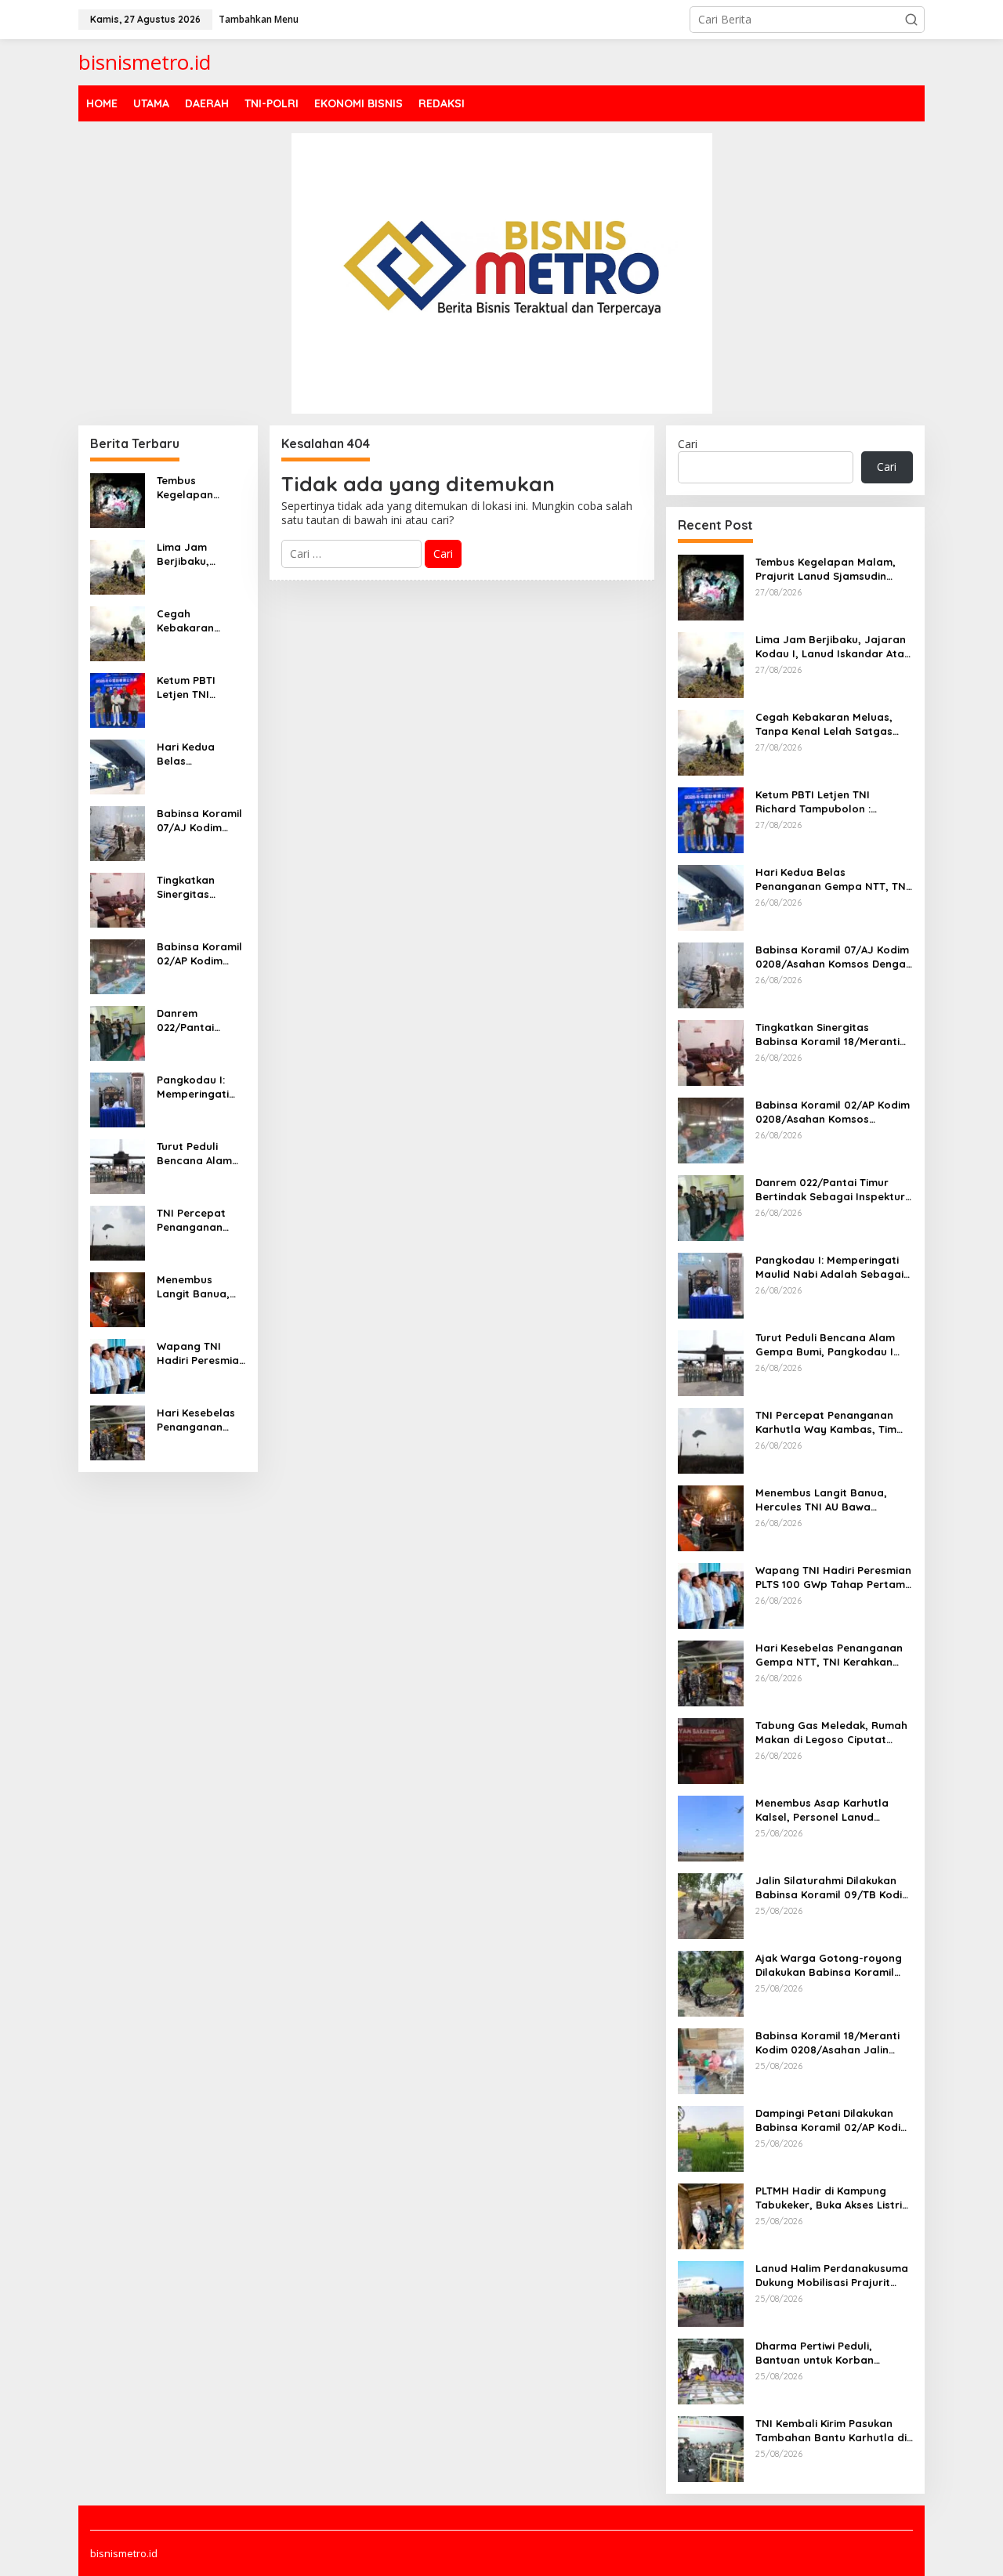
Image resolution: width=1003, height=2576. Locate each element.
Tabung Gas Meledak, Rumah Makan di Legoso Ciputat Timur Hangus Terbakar (831, 1733)
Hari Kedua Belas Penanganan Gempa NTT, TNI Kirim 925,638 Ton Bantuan (201, 754)
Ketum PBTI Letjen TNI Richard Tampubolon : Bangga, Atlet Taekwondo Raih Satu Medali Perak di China (199, 687)
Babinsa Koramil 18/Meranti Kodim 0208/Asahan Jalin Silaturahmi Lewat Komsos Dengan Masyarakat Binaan (828, 2043)
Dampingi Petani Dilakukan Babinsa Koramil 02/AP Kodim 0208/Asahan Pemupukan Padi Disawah (833, 2120)
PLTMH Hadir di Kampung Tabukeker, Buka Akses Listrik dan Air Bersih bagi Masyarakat (831, 2198)
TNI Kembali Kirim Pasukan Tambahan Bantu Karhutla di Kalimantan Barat (831, 2431)
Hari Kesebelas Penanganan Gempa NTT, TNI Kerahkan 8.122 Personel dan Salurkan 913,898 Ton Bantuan (200, 1420)
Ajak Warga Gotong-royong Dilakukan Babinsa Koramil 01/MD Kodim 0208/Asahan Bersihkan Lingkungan (829, 1965)
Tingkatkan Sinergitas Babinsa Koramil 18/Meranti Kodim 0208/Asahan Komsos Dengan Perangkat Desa (199, 887)
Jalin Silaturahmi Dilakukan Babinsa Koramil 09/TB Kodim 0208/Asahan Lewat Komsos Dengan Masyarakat (833, 1888)
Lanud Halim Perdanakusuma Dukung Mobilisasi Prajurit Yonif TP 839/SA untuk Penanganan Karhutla (832, 2276)
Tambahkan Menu (259, 19)
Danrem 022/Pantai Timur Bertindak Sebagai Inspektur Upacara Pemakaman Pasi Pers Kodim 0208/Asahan (201, 1020)
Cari (688, 444)
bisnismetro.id (145, 62)
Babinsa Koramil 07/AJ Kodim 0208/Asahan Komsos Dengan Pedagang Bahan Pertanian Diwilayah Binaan (201, 821)
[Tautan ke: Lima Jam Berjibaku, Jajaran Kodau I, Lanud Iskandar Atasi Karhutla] (118, 565)
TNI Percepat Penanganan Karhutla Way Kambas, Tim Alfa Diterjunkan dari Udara (199, 1220)
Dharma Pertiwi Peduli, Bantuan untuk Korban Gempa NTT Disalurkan (815, 2353)
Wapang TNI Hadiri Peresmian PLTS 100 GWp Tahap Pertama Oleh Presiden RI (201, 1353)
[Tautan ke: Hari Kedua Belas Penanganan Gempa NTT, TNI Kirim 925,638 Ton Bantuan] (118, 765)
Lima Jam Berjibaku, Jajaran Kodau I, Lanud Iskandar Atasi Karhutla (201, 554)
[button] (911, 20)
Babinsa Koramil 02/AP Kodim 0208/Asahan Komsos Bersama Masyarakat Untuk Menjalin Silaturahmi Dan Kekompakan (199, 954)
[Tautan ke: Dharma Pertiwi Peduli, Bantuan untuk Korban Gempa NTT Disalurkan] (711, 2370)
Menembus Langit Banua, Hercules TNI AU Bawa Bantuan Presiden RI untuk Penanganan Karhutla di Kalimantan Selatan (198, 1287)
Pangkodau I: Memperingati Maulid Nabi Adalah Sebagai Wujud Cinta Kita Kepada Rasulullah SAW (200, 1087)
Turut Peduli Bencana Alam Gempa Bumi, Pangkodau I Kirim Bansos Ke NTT (198, 1154)
